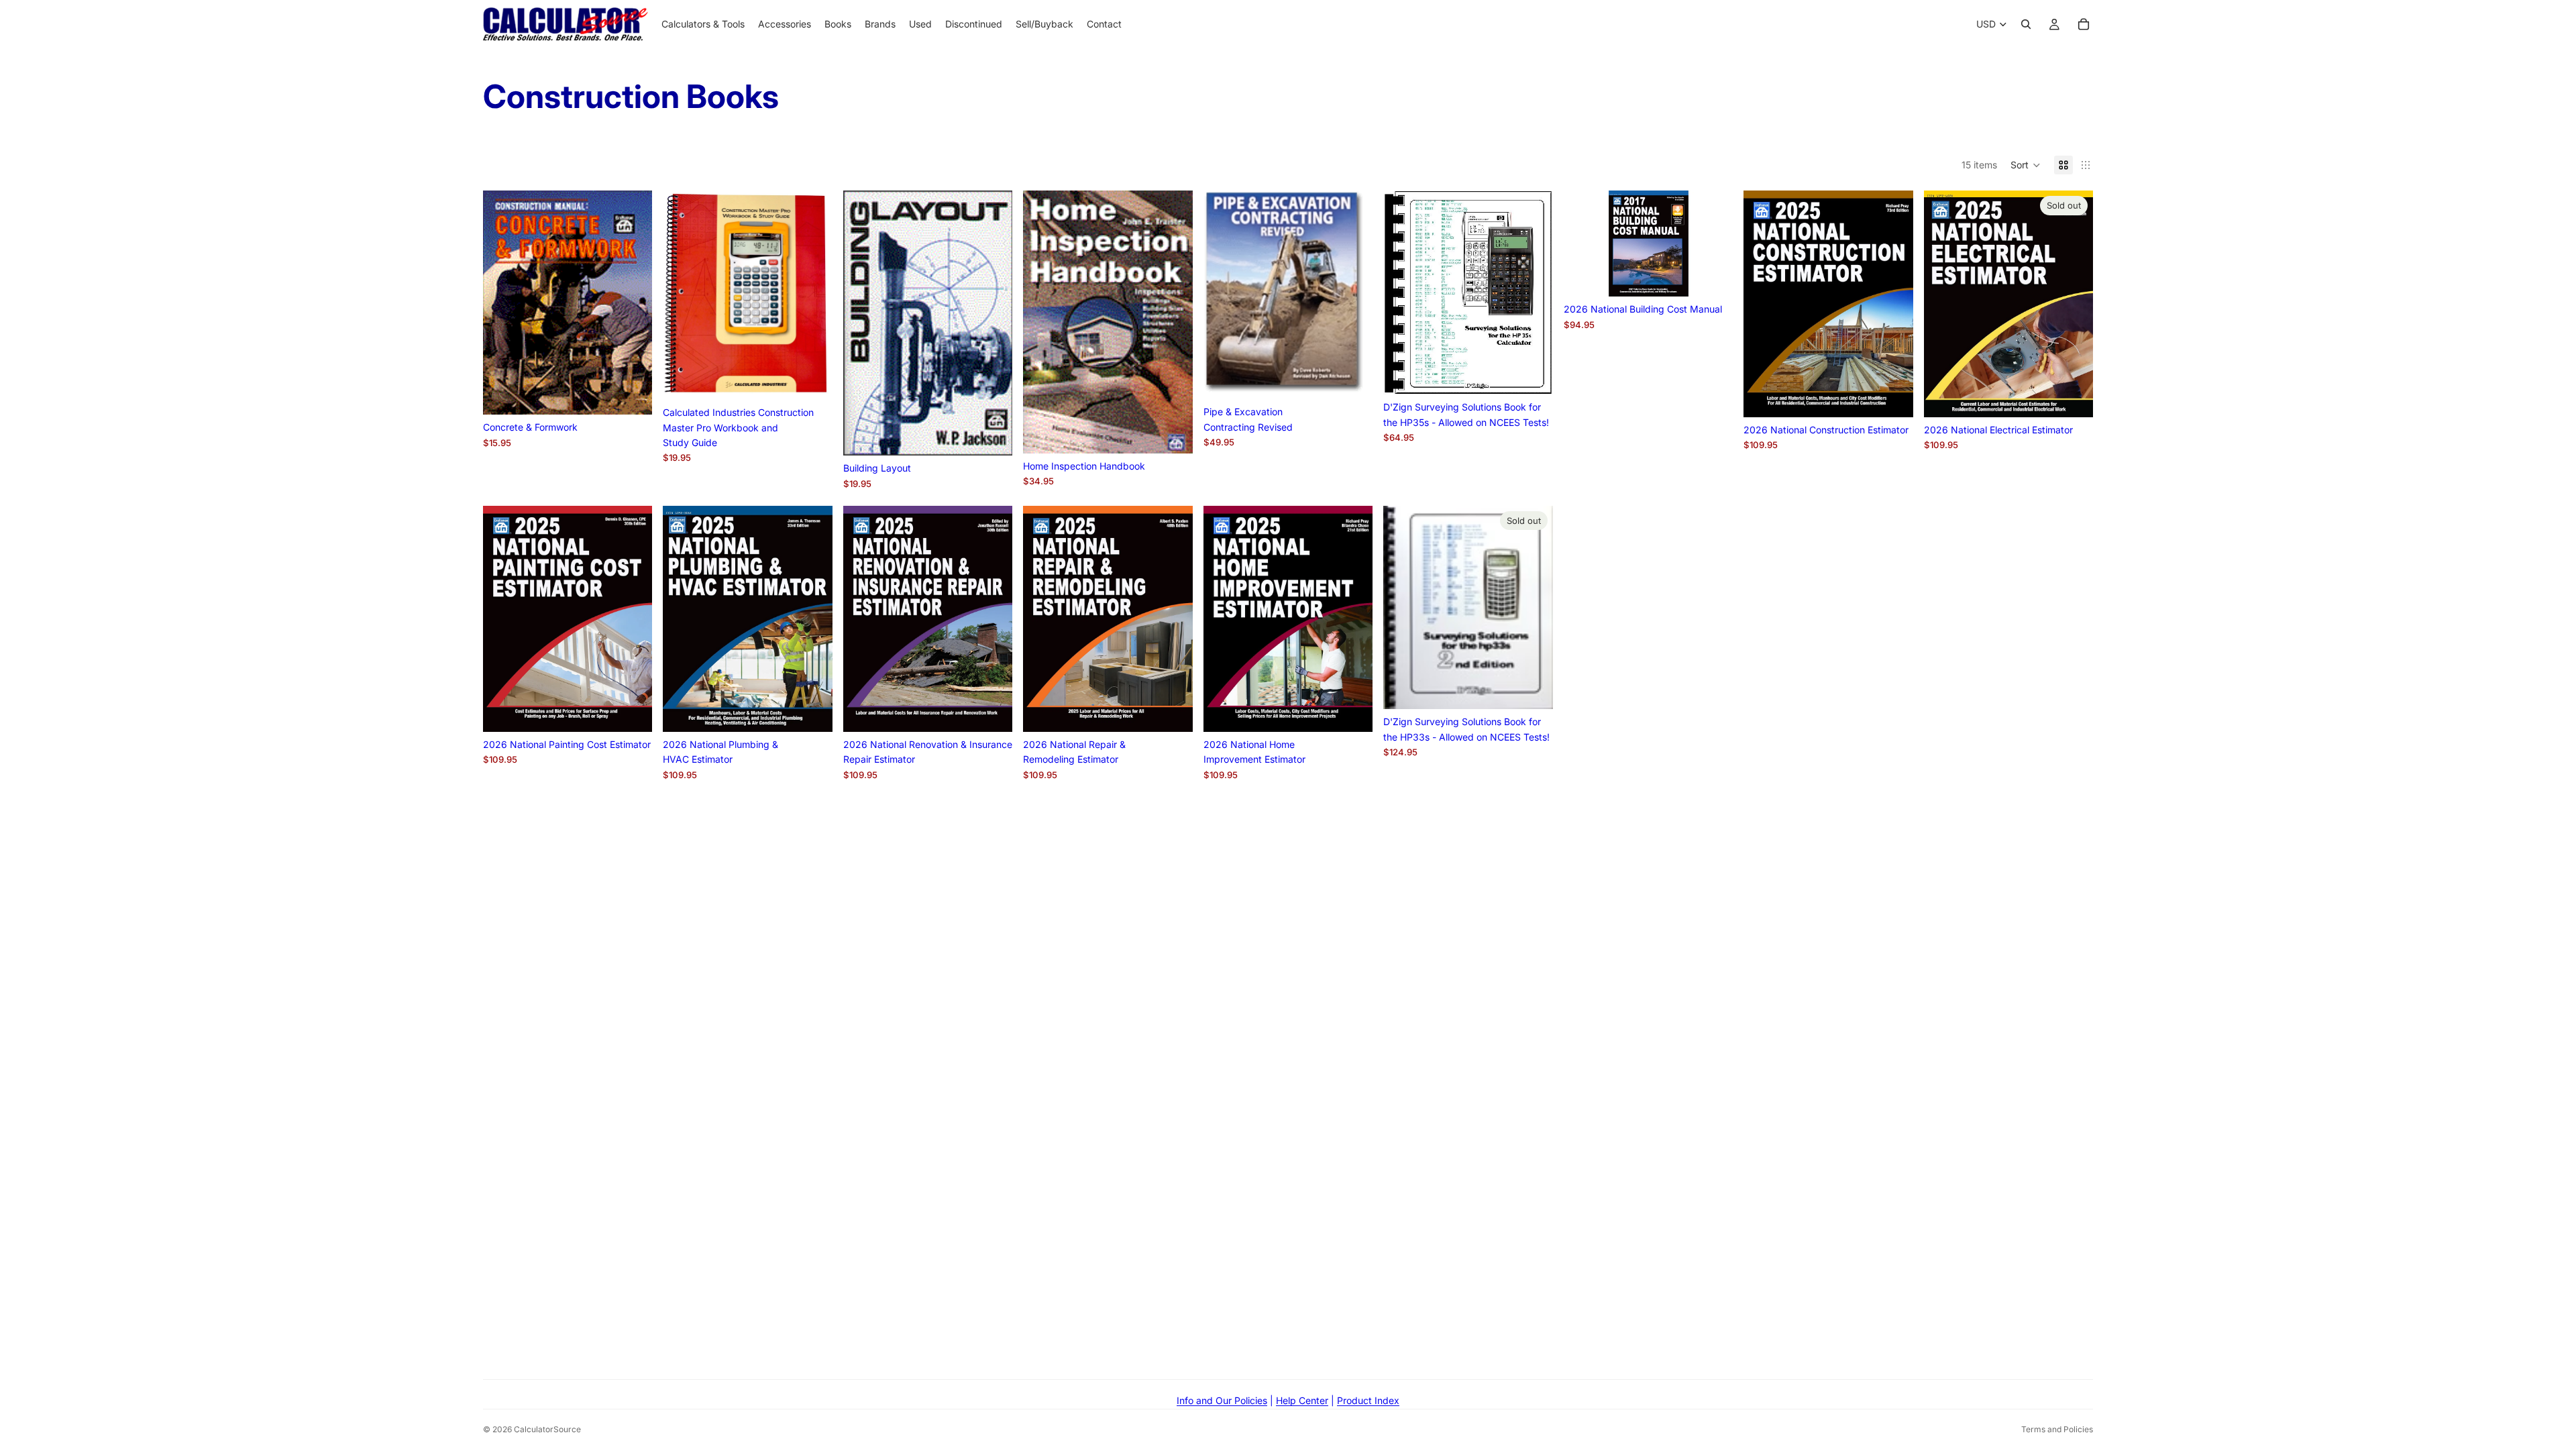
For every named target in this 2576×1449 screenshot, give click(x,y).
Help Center (1302, 1400)
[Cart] (2084, 24)
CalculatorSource (547, 1429)
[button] (2026, 165)
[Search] (2026, 24)
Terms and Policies (2057, 1429)
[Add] (632, 394)
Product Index (1368, 1400)
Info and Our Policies (1222, 1400)
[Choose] (812, 379)
